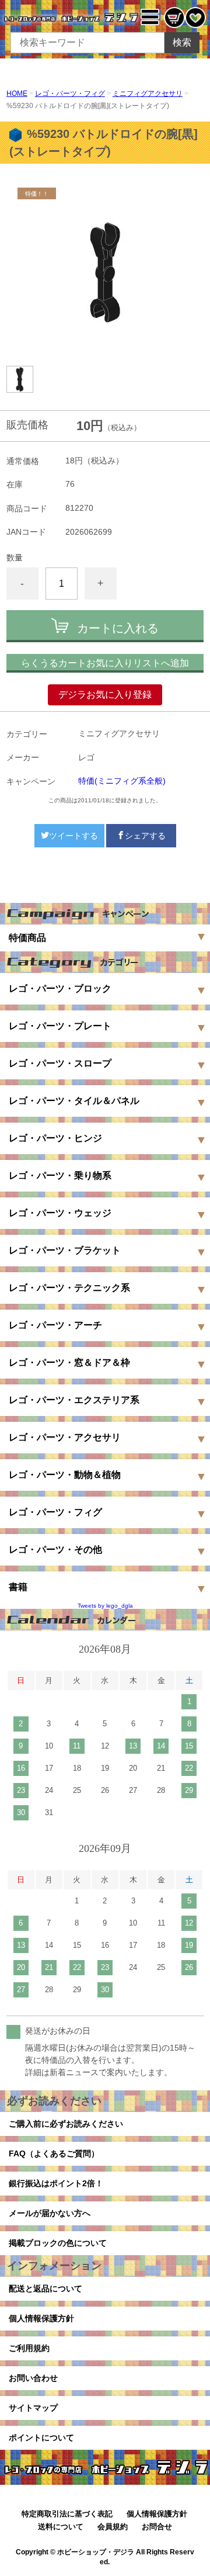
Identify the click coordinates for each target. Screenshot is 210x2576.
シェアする (145, 836)
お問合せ (157, 2527)
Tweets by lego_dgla (105, 1606)
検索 (182, 42)
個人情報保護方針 (41, 2318)
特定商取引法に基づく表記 (67, 2514)
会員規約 (113, 2527)
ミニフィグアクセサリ (148, 94)
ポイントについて (41, 2437)
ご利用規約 (29, 2348)
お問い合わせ (33, 2378)
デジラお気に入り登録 (105, 695)
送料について (61, 2527)
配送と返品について (45, 2288)
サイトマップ (33, 2408)
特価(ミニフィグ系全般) (122, 781)
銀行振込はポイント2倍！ (56, 2183)
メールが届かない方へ (50, 2213)
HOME (17, 94)
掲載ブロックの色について (58, 2243)
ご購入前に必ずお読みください (66, 2124)
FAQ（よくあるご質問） (54, 2153)
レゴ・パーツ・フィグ (70, 94)
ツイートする (73, 836)
